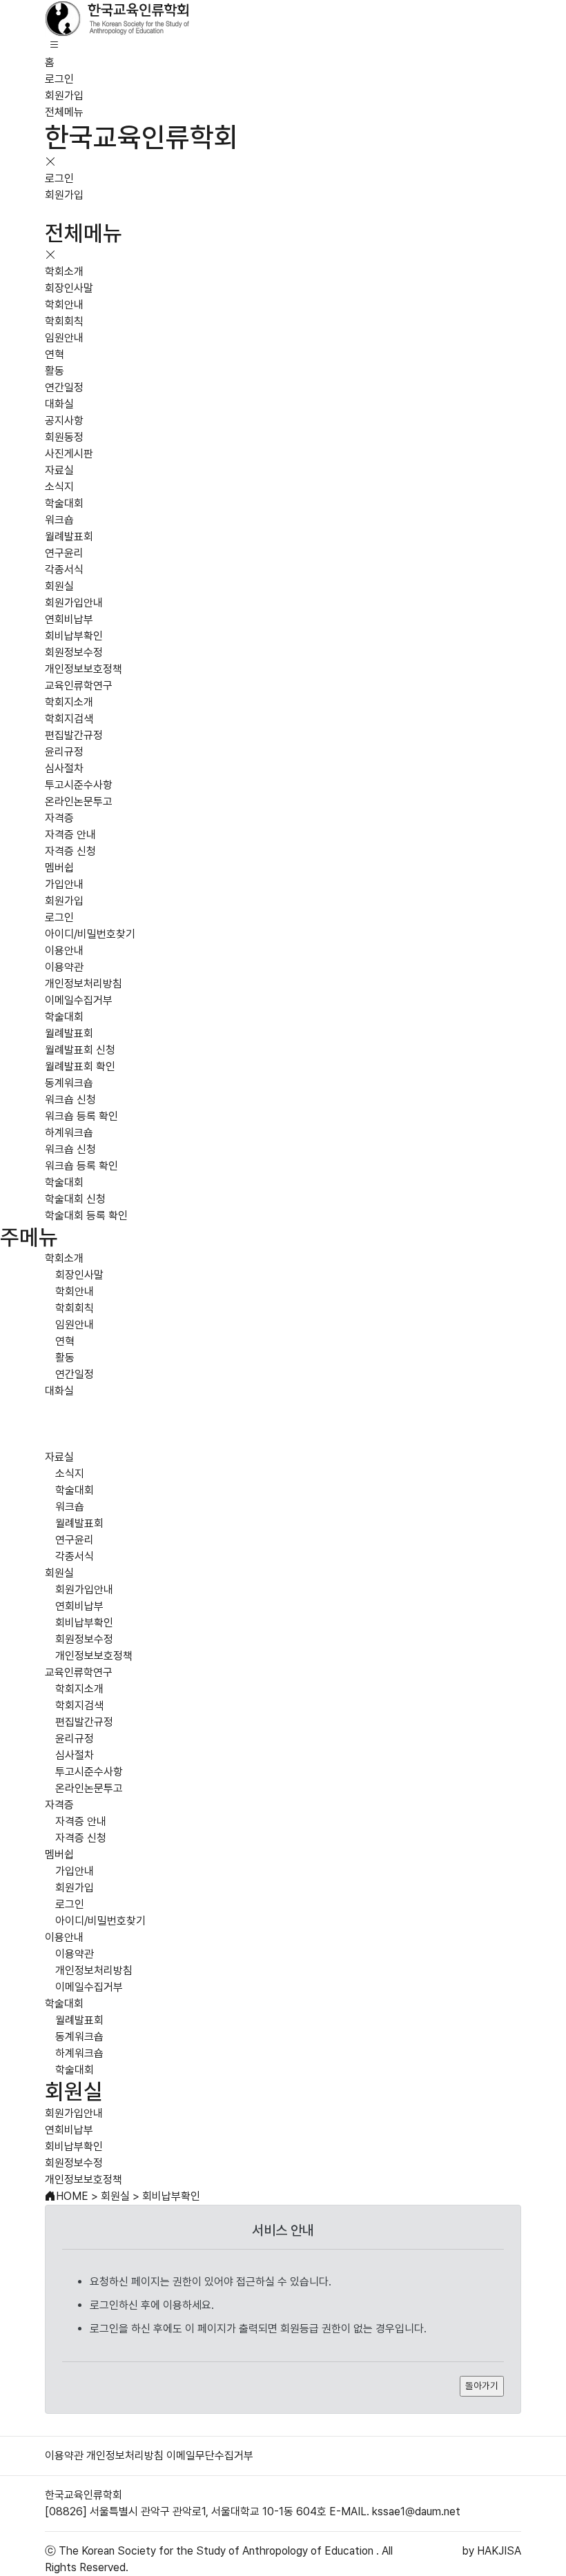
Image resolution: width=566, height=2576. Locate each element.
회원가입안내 (74, 603)
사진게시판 (69, 454)
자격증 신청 (70, 851)
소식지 (59, 487)
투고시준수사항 (79, 785)
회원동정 (64, 437)
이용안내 (64, 951)
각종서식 (64, 570)
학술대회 (64, 503)
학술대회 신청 (75, 1199)
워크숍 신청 (70, 1100)
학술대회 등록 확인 (86, 1216)
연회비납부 (69, 619)
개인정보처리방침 (84, 984)
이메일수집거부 (79, 1000)
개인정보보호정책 (84, 669)
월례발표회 (69, 537)
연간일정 (64, 387)
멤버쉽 (59, 868)
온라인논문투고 (79, 802)
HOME (72, 2196)
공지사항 (64, 421)
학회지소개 (69, 702)
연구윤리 (64, 553)
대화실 (59, 404)
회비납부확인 (74, 636)
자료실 (59, 470)
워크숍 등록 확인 (81, 1116)
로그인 (59, 79)
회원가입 (64, 96)
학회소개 (64, 272)
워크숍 (59, 520)
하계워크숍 (69, 1133)
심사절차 (64, 768)
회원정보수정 (74, 652)
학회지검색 (69, 719)
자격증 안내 (70, 835)
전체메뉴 (64, 112)
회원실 (59, 586)
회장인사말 (69, 288)
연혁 (55, 354)
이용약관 (64, 967)
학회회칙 (64, 321)
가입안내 (64, 884)
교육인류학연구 (79, 686)
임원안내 (64, 338)
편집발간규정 (74, 735)
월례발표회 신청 (80, 1050)
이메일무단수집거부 (210, 2456)
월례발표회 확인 (80, 1066)
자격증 (59, 818)
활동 (55, 371)
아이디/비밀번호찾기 (90, 934)
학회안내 (64, 305)
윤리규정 (64, 752)
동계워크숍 (69, 1083)
